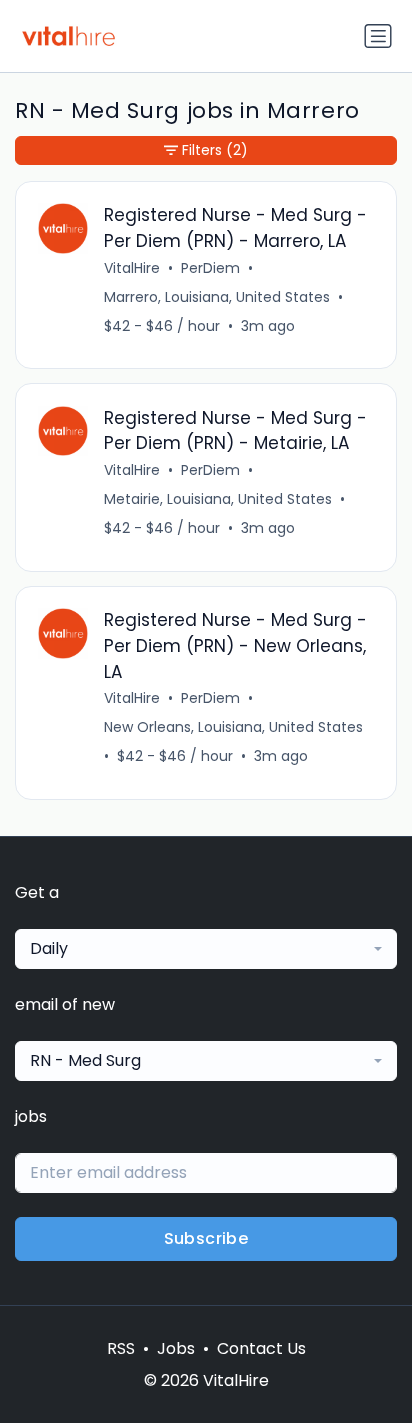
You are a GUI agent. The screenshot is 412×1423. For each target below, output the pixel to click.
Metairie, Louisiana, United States (218, 499)
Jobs (176, 1348)
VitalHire (132, 268)
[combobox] (206, 949)
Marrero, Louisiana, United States (217, 297)
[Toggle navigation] (378, 36)
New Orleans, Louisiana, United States (233, 727)
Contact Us (261, 1348)
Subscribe (206, 1238)
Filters (215, 150)
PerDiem (210, 268)
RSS (121, 1348)
